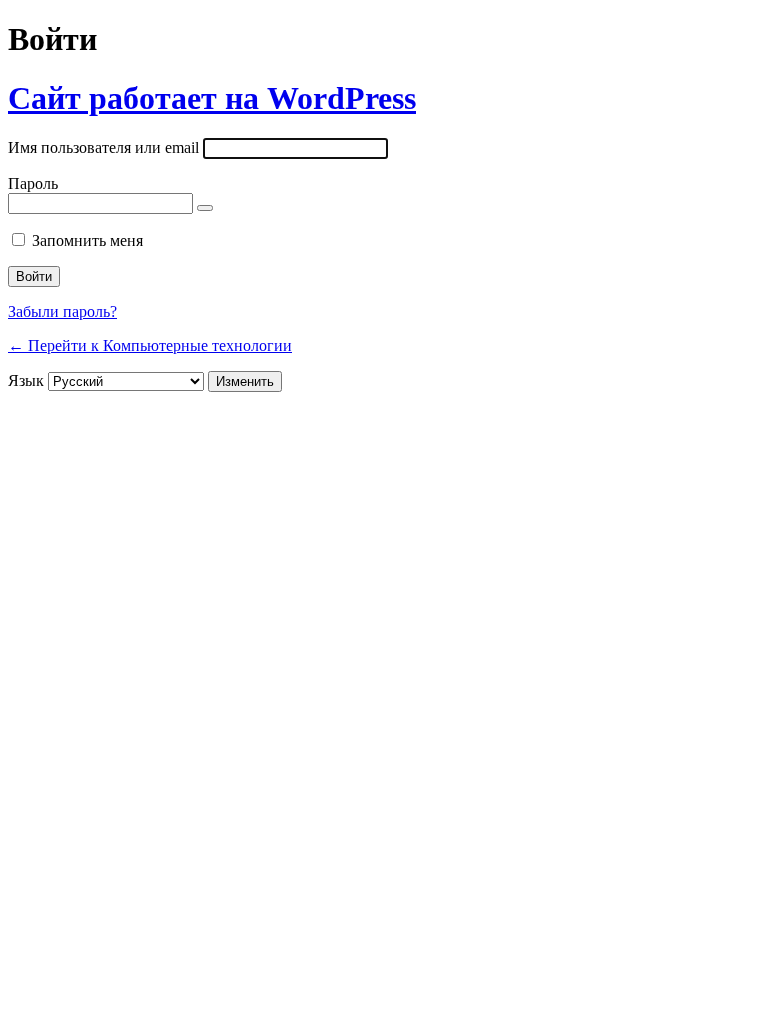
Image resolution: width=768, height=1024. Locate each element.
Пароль (33, 183)
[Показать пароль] (205, 208)
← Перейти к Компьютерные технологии (150, 345)
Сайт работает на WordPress (212, 98)
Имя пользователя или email (103, 147)
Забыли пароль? (62, 311)
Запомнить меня (87, 240)
